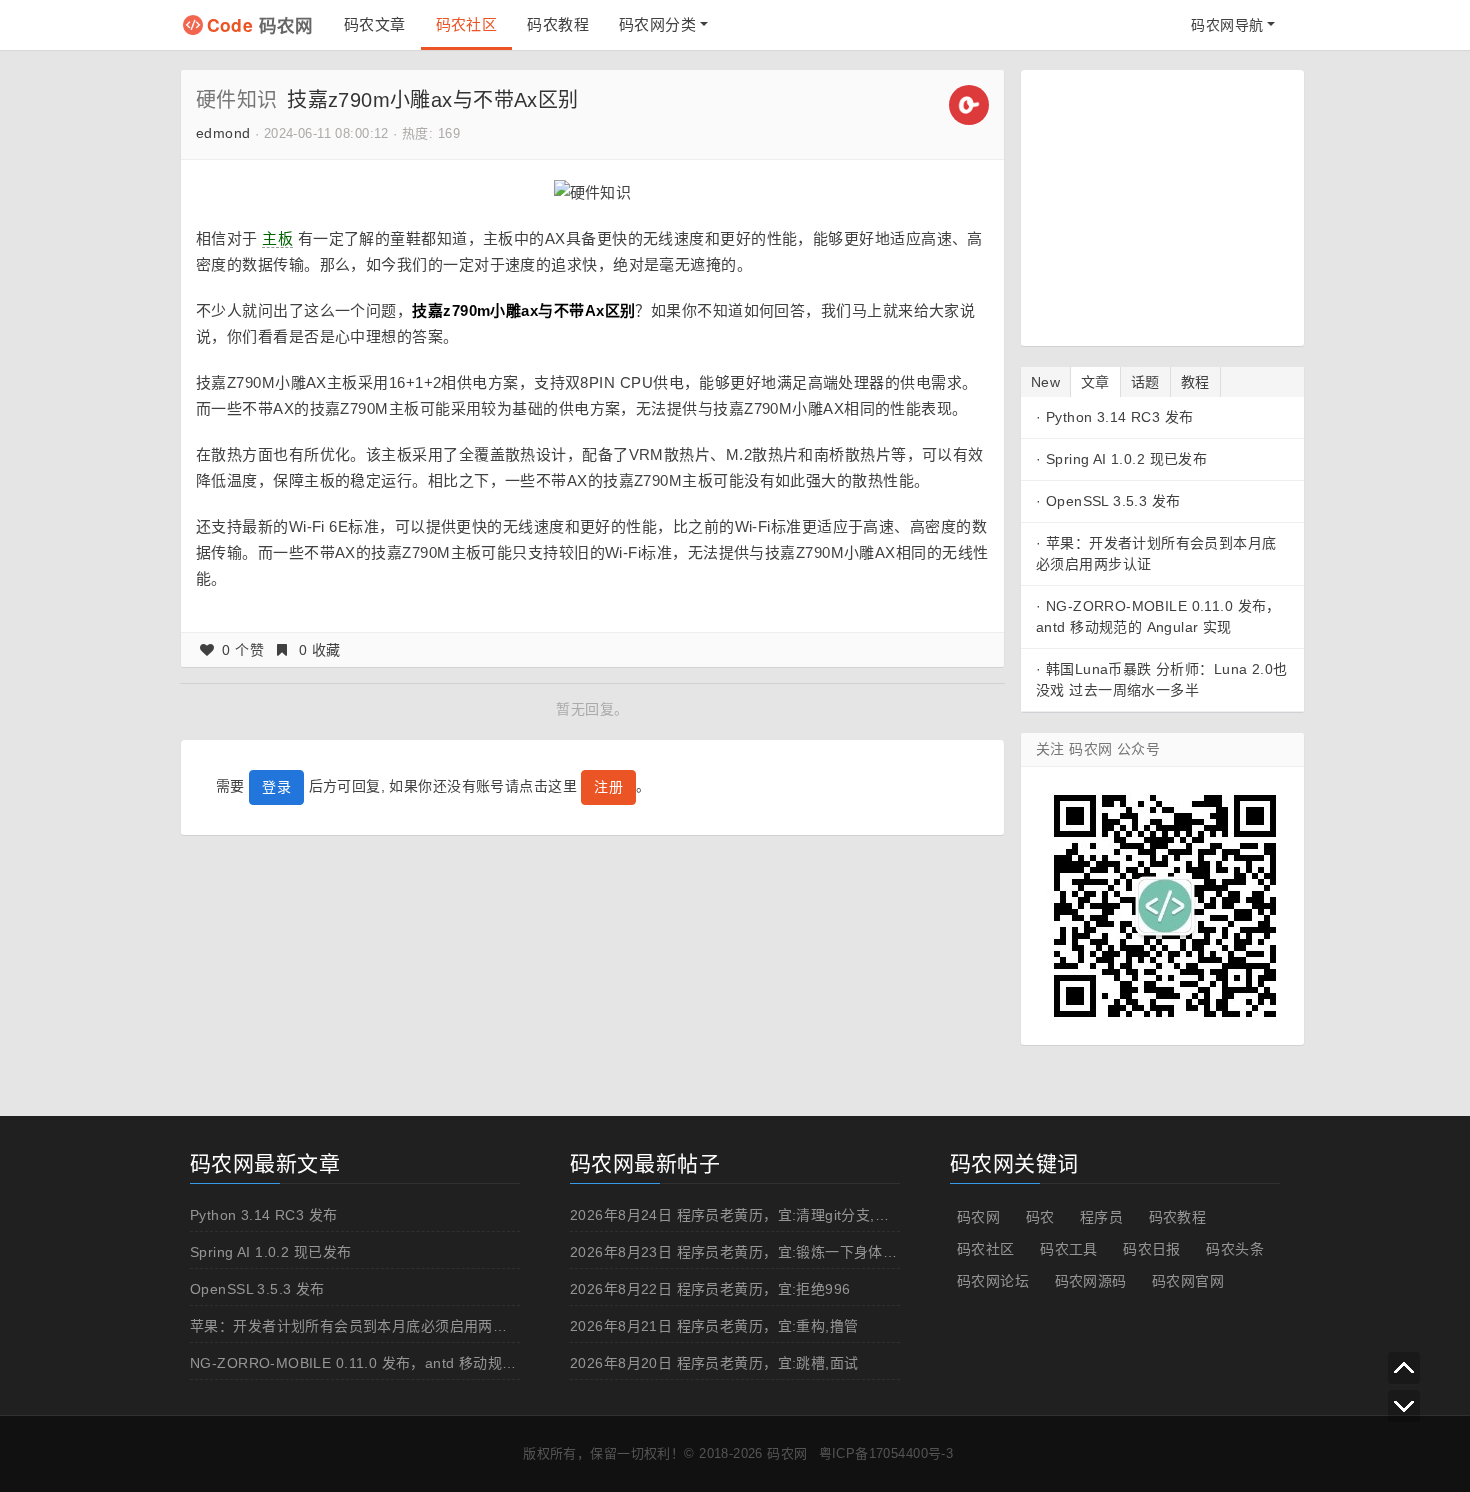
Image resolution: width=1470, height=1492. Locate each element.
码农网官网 (1188, 1281)
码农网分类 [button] (657, 24)
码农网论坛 (993, 1281)
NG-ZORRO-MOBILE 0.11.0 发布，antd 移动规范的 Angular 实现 (405, 1363)
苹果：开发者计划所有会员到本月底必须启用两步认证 (363, 1326)
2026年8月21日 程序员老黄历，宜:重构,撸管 (714, 1326)
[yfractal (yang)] (969, 104)
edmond (223, 133)
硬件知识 (237, 100)
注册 (608, 787)
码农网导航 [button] (1227, 25)
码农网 (260, 24)
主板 (277, 238)
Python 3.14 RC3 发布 (1120, 417)
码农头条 (1235, 1249)
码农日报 (1152, 1249)
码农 (1040, 1217)
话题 (1145, 382)
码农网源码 (1091, 1281)
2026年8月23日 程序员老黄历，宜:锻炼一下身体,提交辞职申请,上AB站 (798, 1252)
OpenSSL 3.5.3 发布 (1113, 501)
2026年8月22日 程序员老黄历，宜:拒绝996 (710, 1289)
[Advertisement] (1161, 205)
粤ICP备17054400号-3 (886, 1453)
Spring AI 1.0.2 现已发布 (1126, 459)
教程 (1195, 382)
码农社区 (467, 24)
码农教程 (558, 24)
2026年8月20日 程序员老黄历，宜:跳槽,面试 (714, 1363)
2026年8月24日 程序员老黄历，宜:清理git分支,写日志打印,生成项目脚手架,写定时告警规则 (864, 1215)
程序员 (1101, 1217)
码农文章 (375, 24)
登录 (276, 787)
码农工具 (1069, 1249)
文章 (1095, 382)
